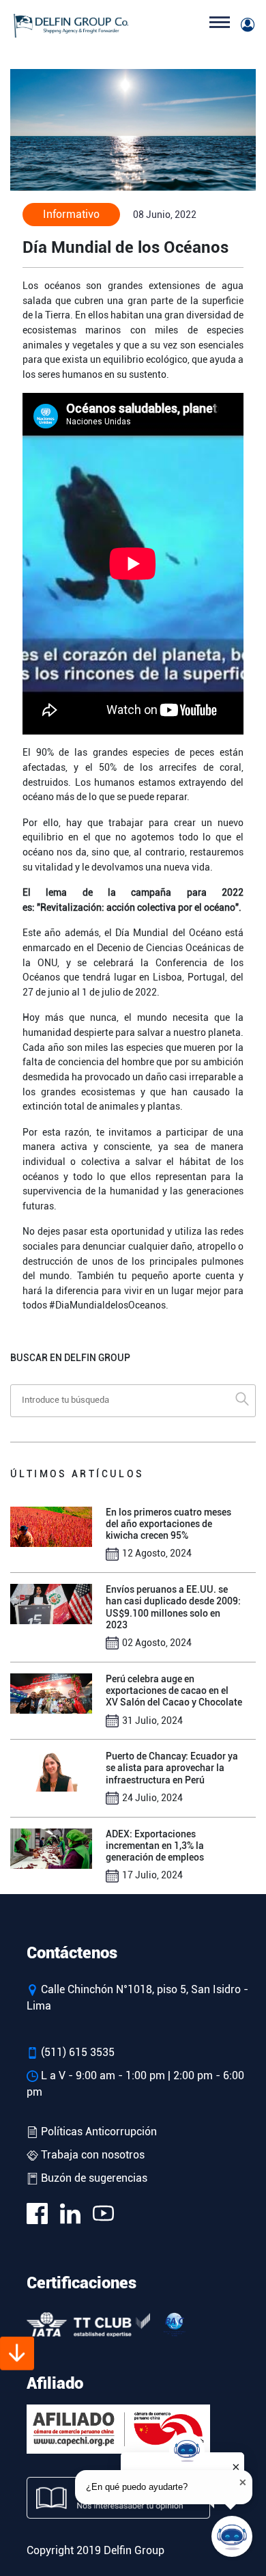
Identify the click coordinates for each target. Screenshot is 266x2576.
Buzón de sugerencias (93, 2178)
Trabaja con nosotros (91, 2155)
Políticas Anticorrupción (98, 2132)
